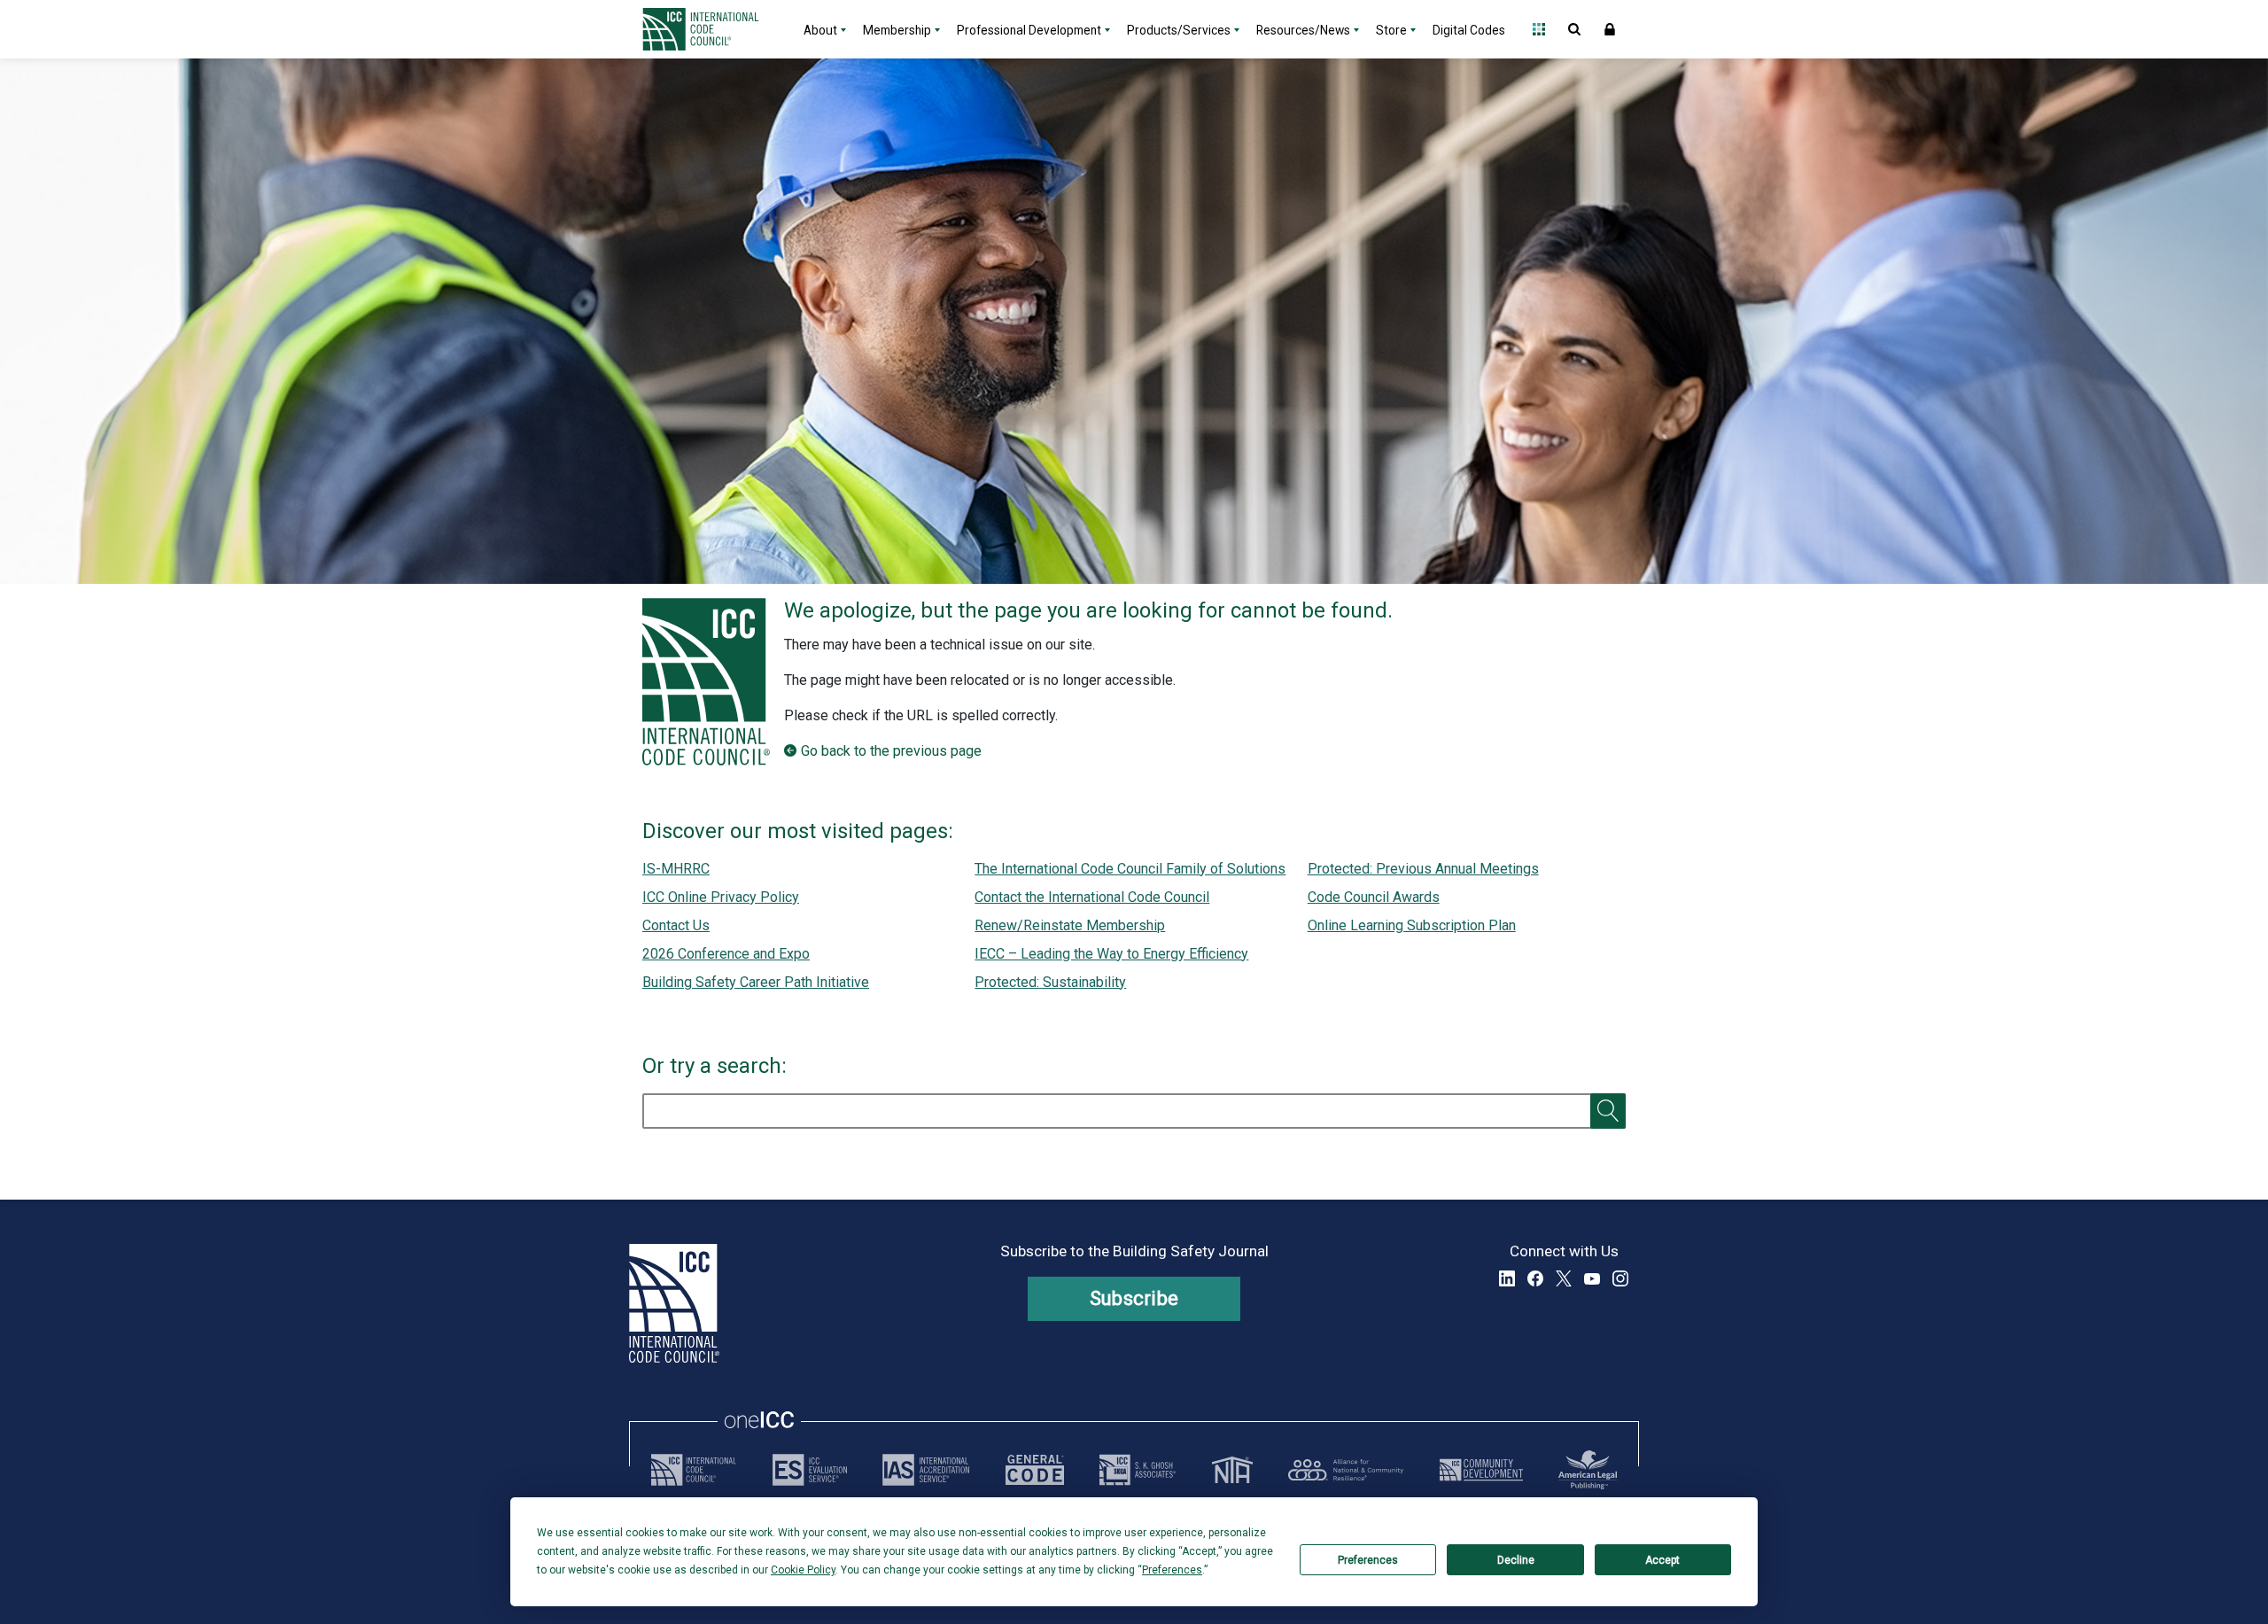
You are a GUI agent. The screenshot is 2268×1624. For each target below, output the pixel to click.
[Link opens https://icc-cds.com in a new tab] (1481, 1470)
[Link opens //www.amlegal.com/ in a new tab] (1588, 1470)
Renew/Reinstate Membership (1070, 925)
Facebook (1535, 1278)
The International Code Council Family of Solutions (1130, 869)
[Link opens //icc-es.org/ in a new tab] (810, 1470)
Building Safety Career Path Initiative (756, 982)
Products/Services (1179, 30)
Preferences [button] (1172, 1570)
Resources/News (1303, 30)
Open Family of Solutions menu (1539, 29)
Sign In (1610, 29)
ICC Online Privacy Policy (721, 897)
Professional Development (1029, 30)
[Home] (711, 29)
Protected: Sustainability (1050, 982)
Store (1391, 30)
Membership (897, 30)
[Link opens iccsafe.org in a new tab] (694, 1470)
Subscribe (1134, 1298)
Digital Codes (1469, 30)
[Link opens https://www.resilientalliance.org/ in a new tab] (1346, 1470)
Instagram (1620, 1278)
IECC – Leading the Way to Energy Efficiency (1111, 954)
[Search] (1608, 1111)
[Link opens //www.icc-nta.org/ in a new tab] (1232, 1470)
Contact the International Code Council (1092, 897)
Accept (1662, 1560)
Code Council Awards (1374, 897)
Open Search (1574, 29)
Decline (1516, 1560)
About (820, 30)
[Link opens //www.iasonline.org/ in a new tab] (926, 1470)
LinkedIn (1507, 1278)
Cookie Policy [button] (803, 1570)
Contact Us (676, 925)
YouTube (1592, 1278)
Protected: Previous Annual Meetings (1423, 869)
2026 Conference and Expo (726, 954)
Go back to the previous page (891, 751)
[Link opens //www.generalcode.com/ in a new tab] (1035, 1470)
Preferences (1368, 1560)
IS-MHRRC (676, 869)
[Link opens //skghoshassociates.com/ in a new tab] (1138, 1470)
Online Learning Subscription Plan (1412, 925)
